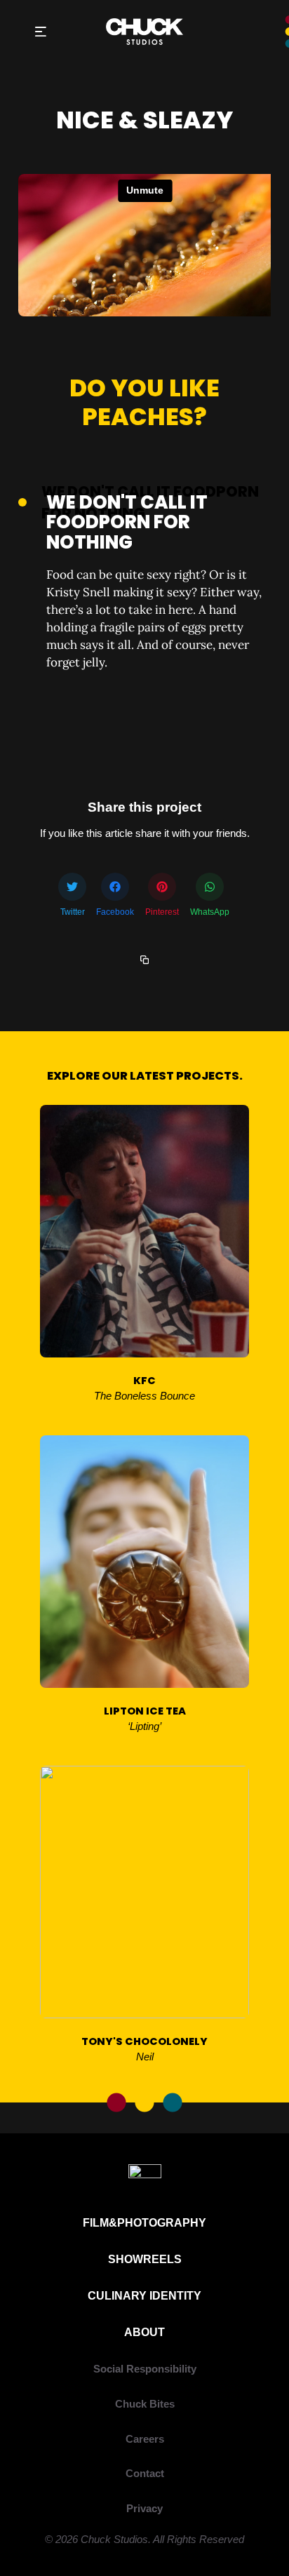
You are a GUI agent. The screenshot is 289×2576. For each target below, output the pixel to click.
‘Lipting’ (144, 1726)
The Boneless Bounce (144, 1396)
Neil (145, 2057)
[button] (40, 32)
